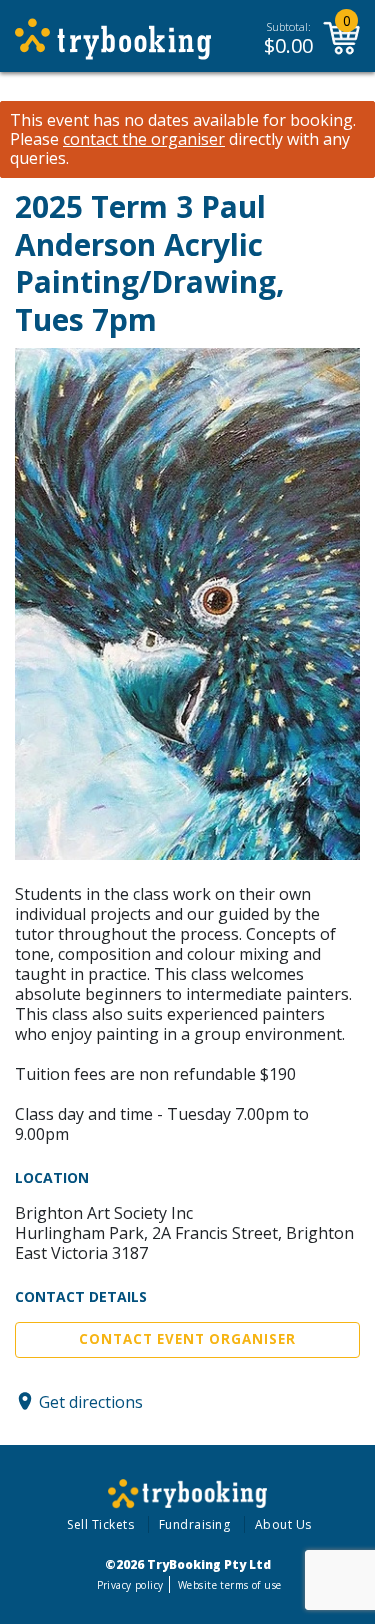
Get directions (91, 1401)
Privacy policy (130, 1585)
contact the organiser (144, 139)
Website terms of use (229, 1585)
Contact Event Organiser (187, 1339)
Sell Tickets (100, 1524)
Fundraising (195, 1524)
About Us (283, 1524)
